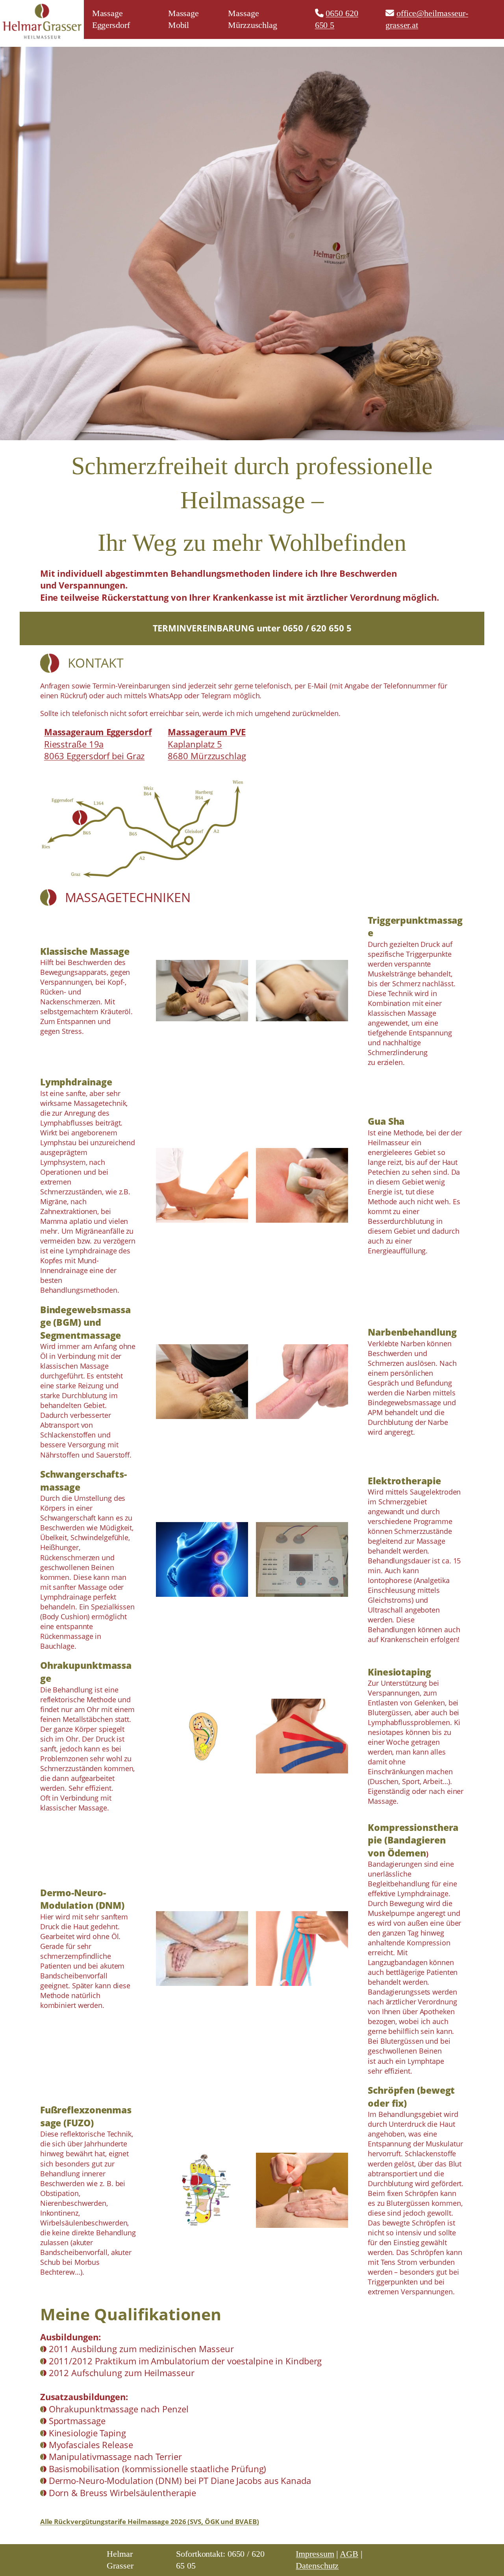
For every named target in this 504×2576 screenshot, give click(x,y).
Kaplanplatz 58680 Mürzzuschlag (207, 744)
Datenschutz (317, 2566)
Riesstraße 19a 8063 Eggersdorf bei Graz (98, 744)
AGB (349, 2554)
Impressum (315, 2554)
